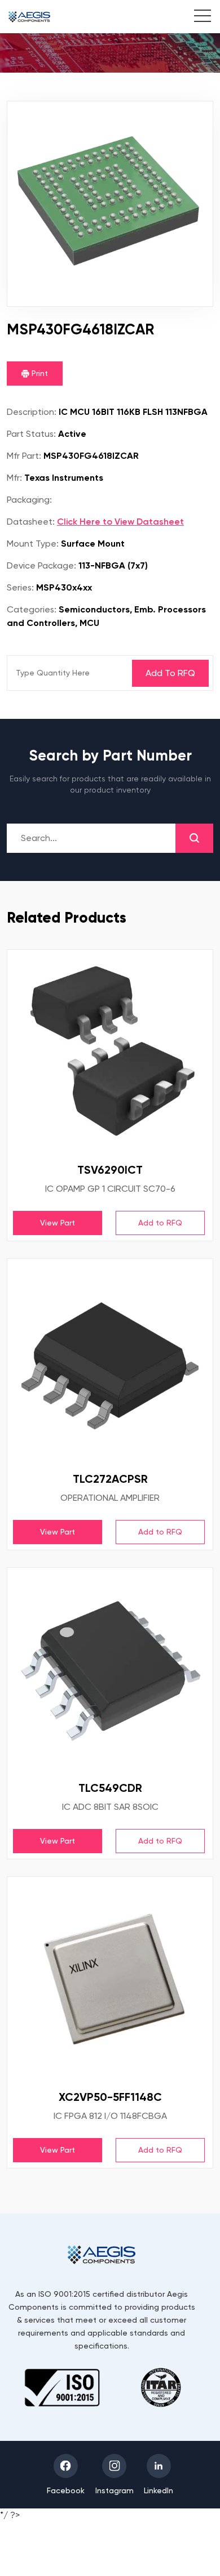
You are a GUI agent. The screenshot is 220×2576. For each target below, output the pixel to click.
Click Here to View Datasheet (120, 522)
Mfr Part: (24, 456)
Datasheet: (31, 522)
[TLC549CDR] (110, 1670)
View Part (58, 1223)
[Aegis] (29, 17)
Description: (32, 412)
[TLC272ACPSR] (110, 1361)
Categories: (32, 609)
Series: (20, 587)
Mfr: (14, 478)
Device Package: (41, 565)
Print (39, 373)
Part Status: (31, 434)
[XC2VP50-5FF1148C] (110, 1979)
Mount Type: (33, 544)
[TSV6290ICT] (110, 1052)
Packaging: (29, 500)
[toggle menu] (197, 17)
